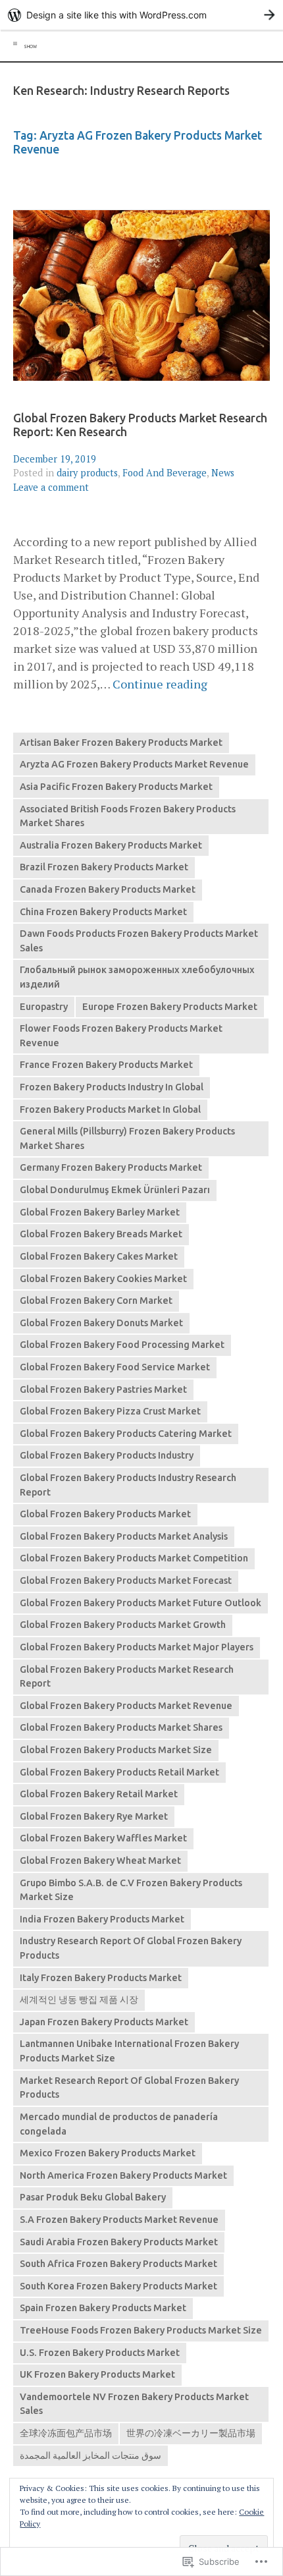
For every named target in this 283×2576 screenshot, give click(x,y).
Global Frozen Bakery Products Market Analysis (124, 1536)
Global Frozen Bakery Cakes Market (99, 1256)
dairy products (87, 473)
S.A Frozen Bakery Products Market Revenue (119, 2220)
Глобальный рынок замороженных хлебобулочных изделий (137, 977)
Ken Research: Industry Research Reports (121, 91)
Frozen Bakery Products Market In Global (110, 1109)
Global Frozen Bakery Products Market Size (116, 1750)
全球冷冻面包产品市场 (66, 2433)
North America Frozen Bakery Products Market (123, 2175)
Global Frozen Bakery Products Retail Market (119, 1772)
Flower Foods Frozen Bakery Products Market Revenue (121, 1036)
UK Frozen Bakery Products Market (97, 2374)
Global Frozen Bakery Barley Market (100, 1212)
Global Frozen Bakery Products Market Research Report (127, 1677)
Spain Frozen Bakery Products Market (103, 2308)
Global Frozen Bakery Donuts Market (101, 1323)
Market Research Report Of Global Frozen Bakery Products (129, 2088)
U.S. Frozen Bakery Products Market (100, 2353)
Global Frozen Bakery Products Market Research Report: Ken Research (140, 425)
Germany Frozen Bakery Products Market (111, 1167)
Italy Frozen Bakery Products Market (101, 1978)
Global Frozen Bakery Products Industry (107, 1455)
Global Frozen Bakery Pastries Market (103, 1389)
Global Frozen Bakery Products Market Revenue (126, 1706)
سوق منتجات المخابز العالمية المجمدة (90, 2455)
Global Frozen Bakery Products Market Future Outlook (141, 1603)
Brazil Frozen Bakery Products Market (104, 867)
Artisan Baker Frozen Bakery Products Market (121, 742)
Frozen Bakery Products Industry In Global (112, 1087)
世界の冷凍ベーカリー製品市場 (191, 2433)
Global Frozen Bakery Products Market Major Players (137, 1647)
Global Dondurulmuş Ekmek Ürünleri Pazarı (115, 1190)
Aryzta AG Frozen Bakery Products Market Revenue (134, 764)
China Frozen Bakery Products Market (103, 912)
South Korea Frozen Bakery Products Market (118, 2286)
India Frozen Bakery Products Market (102, 1919)
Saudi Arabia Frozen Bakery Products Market (119, 2242)
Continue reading (160, 684)
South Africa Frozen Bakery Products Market (118, 2264)
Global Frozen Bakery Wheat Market (100, 1861)
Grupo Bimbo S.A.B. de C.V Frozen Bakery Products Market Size (131, 1890)
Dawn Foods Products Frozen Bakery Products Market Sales (139, 941)
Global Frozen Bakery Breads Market (101, 1234)
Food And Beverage (165, 473)
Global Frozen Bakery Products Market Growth (123, 1625)
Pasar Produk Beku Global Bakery (93, 2197)
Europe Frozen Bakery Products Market (170, 1007)
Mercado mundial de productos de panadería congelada (119, 2124)
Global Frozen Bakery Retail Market (99, 1794)
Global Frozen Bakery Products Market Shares (121, 1727)
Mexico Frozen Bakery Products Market (108, 2153)
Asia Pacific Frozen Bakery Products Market (116, 787)
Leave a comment (51, 487)
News (223, 473)
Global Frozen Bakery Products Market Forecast (126, 1581)
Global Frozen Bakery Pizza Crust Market (110, 1411)
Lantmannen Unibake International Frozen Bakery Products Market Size (129, 2051)
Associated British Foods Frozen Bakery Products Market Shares (128, 816)
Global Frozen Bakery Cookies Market (103, 1279)
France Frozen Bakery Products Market (106, 1065)
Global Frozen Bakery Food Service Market (115, 1367)
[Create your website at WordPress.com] (141, 15)
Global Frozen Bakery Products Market (105, 1514)
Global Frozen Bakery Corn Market (96, 1301)
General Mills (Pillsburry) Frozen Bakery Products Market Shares (127, 1138)
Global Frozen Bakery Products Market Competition (134, 1558)
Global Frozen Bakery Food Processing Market (122, 1345)
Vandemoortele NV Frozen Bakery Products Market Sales (134, 2404)
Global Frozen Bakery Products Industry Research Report (128, 1485)
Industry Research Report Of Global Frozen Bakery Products (131, 1948)
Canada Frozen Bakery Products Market (108, 889)
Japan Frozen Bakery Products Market (104, 2022)
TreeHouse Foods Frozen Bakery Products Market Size (141, 2330)
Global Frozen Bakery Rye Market (94, 1816)
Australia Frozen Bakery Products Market (111, 845)
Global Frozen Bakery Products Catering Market (126, 1434)
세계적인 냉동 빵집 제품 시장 (79, 2000)
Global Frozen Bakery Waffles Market (103, 1838)
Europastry (44, 1007)
